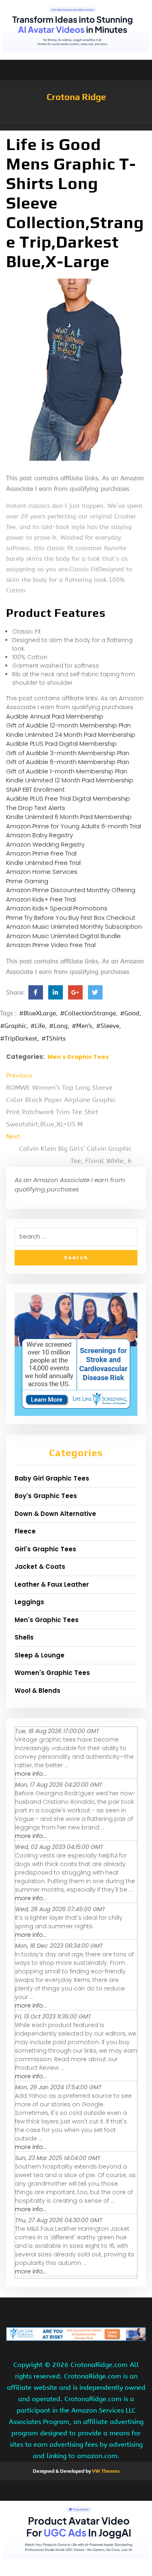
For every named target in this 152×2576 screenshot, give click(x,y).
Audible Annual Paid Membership (55, 716)
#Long (58, 1026)
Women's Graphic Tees (52, 1673)
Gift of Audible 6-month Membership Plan (68, 762)
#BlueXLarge (37, 1013)
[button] (76, 126)
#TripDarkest (19, 1039)
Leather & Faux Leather (52, 1584)
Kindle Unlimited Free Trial (43, 863)
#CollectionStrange (88, 1013)
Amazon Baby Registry (40, 835)
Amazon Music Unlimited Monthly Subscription (74, 927)
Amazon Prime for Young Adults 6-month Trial (74, 826)
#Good (130, 1013)
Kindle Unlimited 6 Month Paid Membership (69, 817)
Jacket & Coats (40, 1567)
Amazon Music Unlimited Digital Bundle (63, 936)
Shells (24, 1637)
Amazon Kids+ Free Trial (41, 899)
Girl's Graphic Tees (45, 1549)
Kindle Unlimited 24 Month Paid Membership (71, 735)
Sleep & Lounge (40, 1655)
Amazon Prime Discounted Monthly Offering (71, 890)
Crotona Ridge (76, 97)
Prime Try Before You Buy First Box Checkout (71, 918)
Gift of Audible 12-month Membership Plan (69, 725)
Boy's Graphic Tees (46, 1496)
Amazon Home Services (42, 872)
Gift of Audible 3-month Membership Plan (68, 753)
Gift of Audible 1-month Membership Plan (67, 771)
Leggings (29, 1602)
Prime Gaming (27, 881)
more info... (31, 1774)
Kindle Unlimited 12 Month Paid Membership (70, 780)
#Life (38, 1026)
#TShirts (54, 1039)
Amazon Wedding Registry (45, 844)
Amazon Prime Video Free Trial (51, 945)
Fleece (25, 1531)
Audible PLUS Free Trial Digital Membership (68, 798)
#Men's (82, 1026)
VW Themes (105, 2471)
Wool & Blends (37, 1691)
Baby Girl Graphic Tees (52, 1478)
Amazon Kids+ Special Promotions (57, 908)
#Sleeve (108, 1026)
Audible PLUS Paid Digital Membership (61, 744)
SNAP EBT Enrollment (35, 789)
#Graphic (13, 1026)
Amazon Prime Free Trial (41, 853)
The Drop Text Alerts (36, 808)
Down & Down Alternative (55, 1514)
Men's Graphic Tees (78, 1057)
